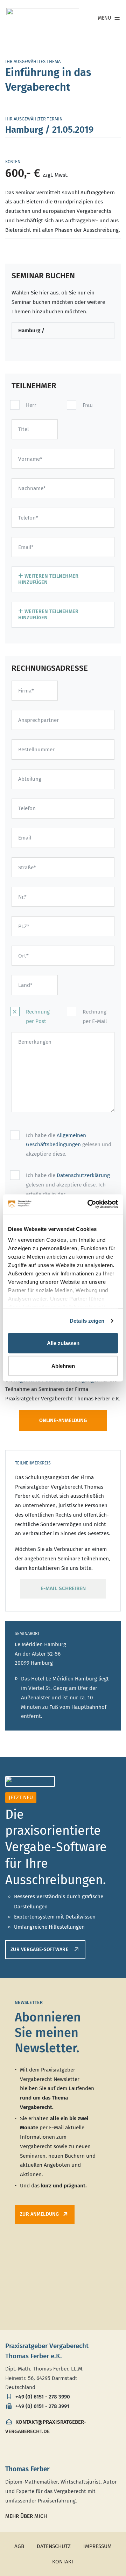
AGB (19, 2546)
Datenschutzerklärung (83, 1175)
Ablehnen (63, 1366)
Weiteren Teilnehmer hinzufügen (48, 579)
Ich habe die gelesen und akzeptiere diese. (69, 1145)
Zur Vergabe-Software (40, 1950)
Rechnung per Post (38, 1017)
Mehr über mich (26, 2516)
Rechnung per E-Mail (95, 1017)
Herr (31, 405)
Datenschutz (54, 2546)
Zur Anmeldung (39, 2214)
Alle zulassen (63, 1343)
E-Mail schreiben (63, 1588)
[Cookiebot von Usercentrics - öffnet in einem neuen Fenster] (89, 1204)
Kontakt (63, 2562)
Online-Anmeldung (63, 1421)
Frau (88, 405)
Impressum (97, 2546)
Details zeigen (87, 1321)
